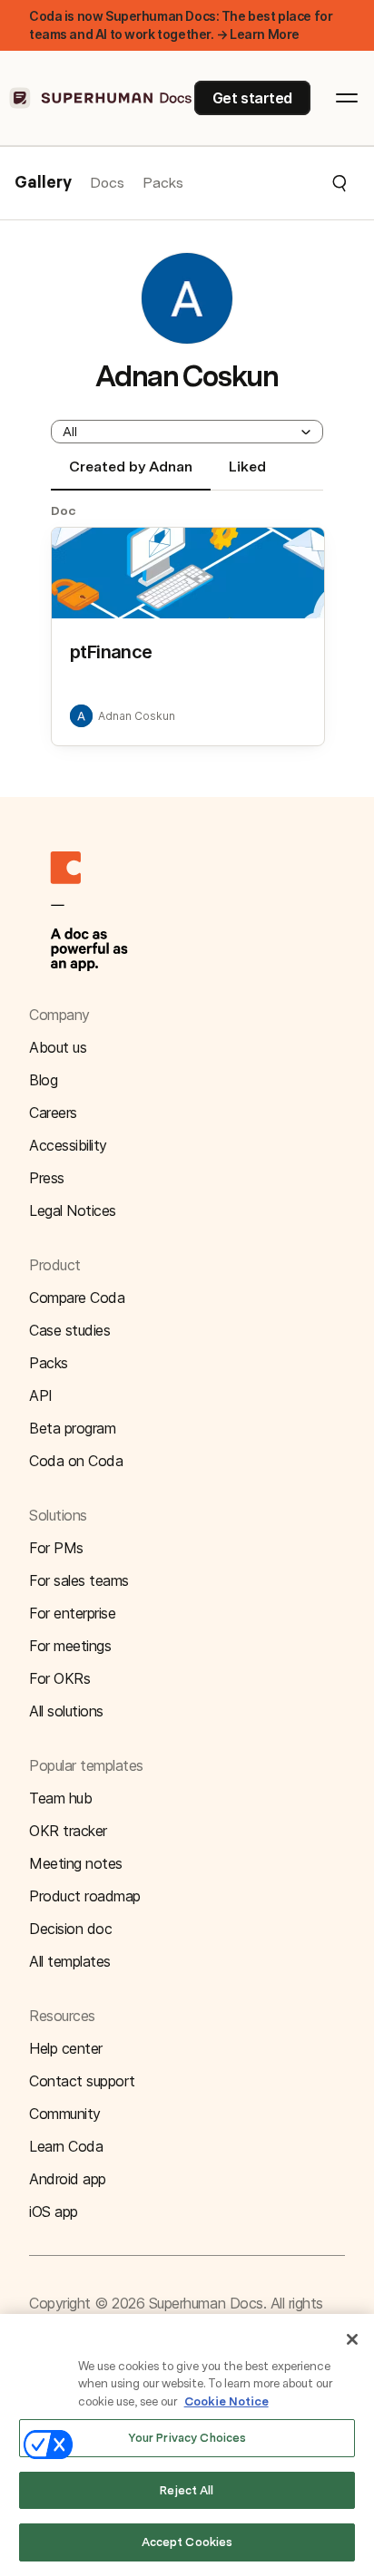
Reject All (187, 2490)
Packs (163, 183)
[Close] (352, 2339)
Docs (107, 183)
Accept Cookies (187, 2542)
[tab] (131, 474)
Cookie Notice (226, 2401)
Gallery (43, 183)
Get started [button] (252, 98)
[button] (266, 183)
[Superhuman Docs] (102, 98)
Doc (64, 510)
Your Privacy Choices (187, 2438)
